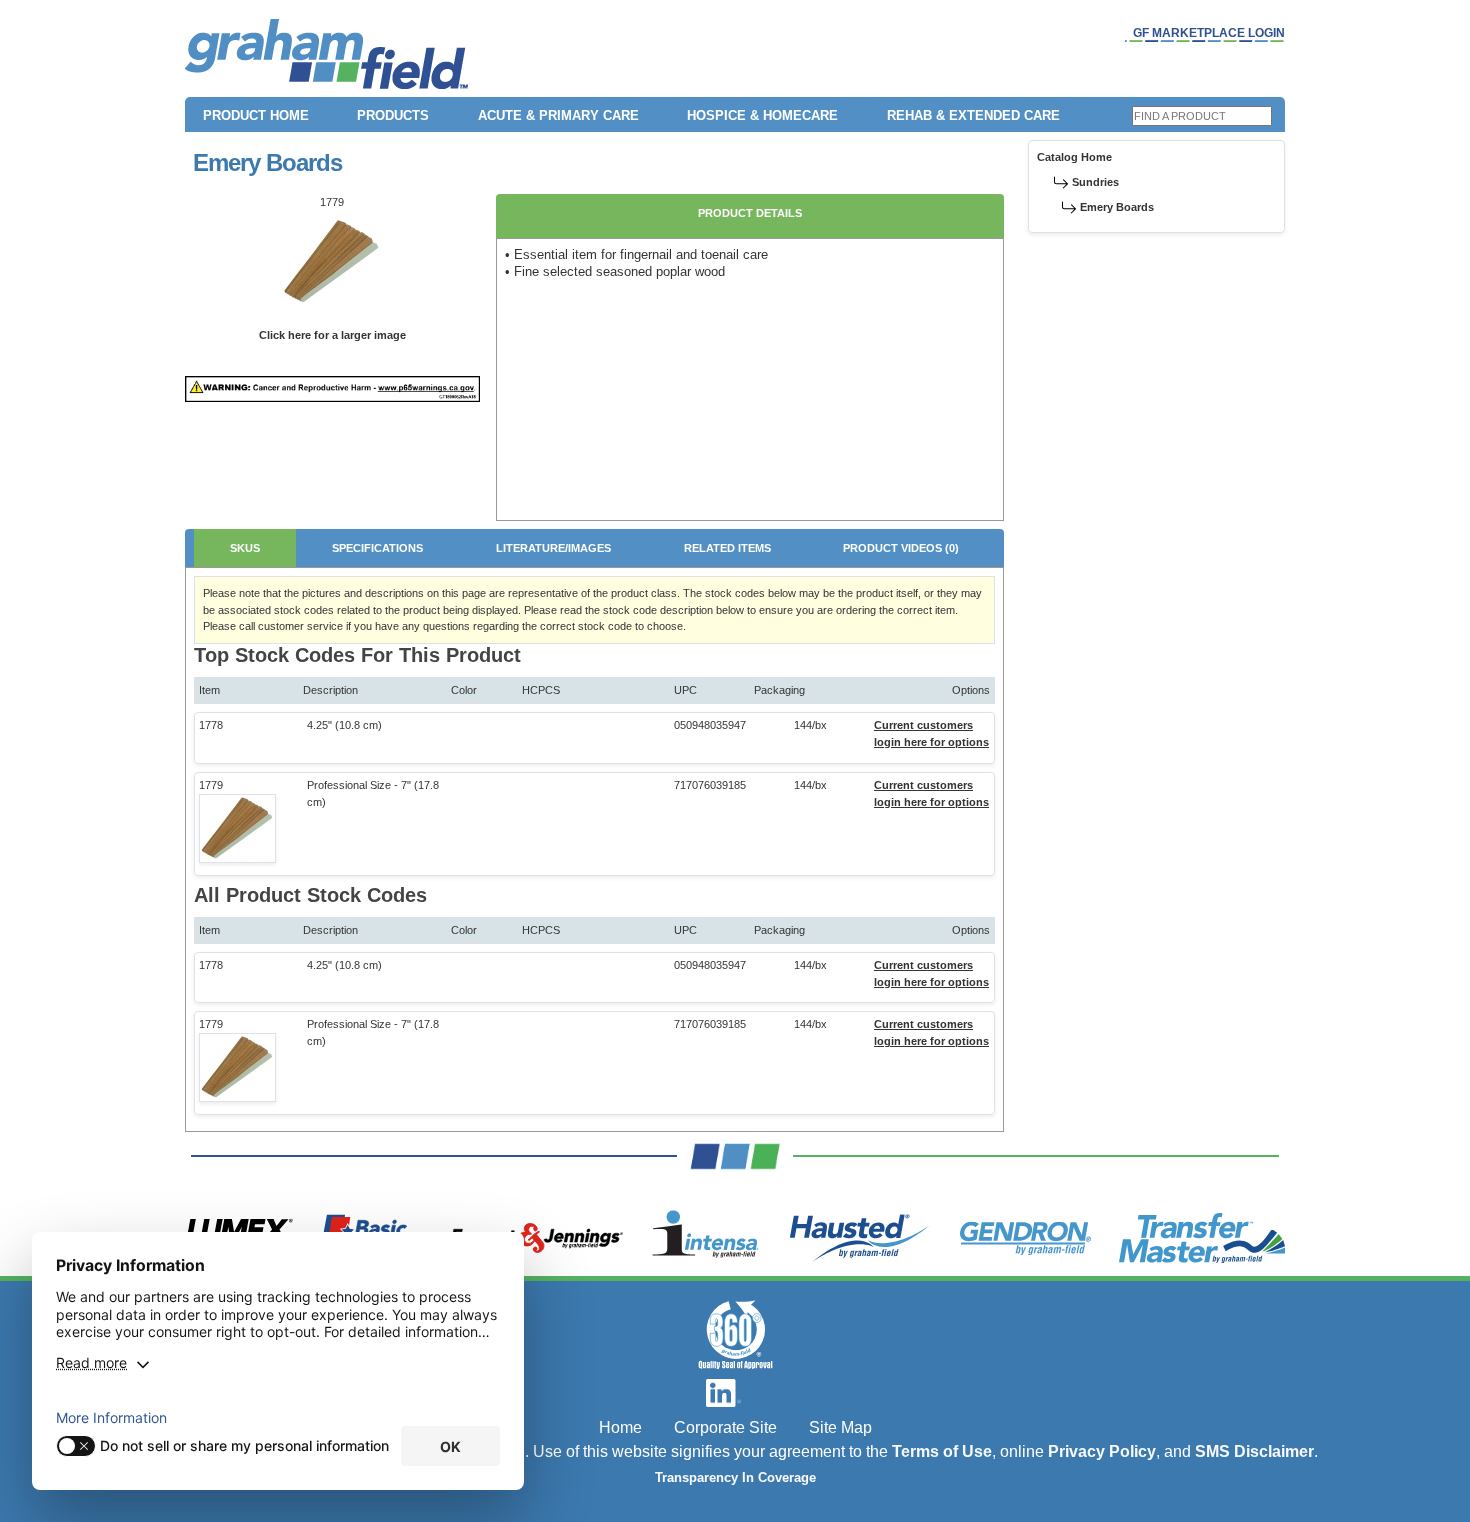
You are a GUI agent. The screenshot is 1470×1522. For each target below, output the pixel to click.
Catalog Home (1074, 157)
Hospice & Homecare (762, 115)
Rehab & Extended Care (973, 115)
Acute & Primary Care (558, 115)
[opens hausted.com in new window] (859, 1238)
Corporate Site (725, 1427)
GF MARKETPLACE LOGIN (1209, 33)
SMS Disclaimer (1254, 1451)
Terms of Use (942, 1451)
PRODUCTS (393, 115)
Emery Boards (1117, 207)
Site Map (840, 1427)
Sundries (1095, 182)
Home (620, 1427)
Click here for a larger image (332, 335)
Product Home (256, 115)
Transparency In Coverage (735, 1478)
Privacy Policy (1102, 1451)
